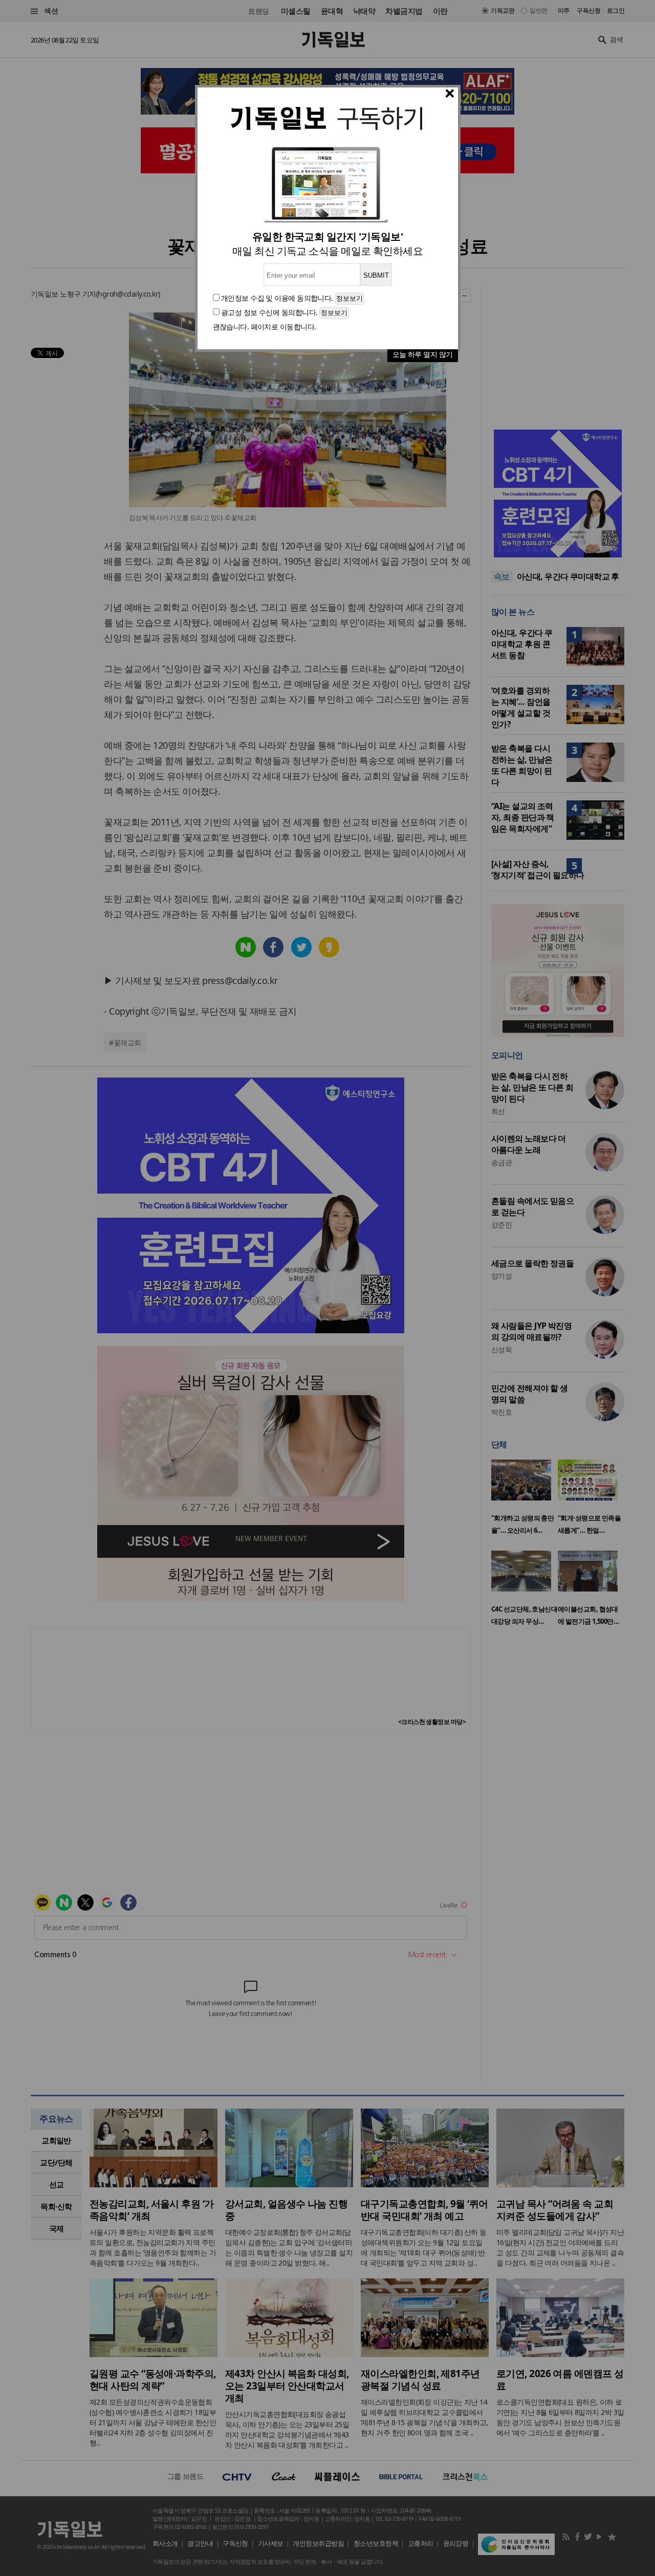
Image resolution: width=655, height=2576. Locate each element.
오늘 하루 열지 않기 (423, 354)
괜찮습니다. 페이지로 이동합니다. (265, 327)
